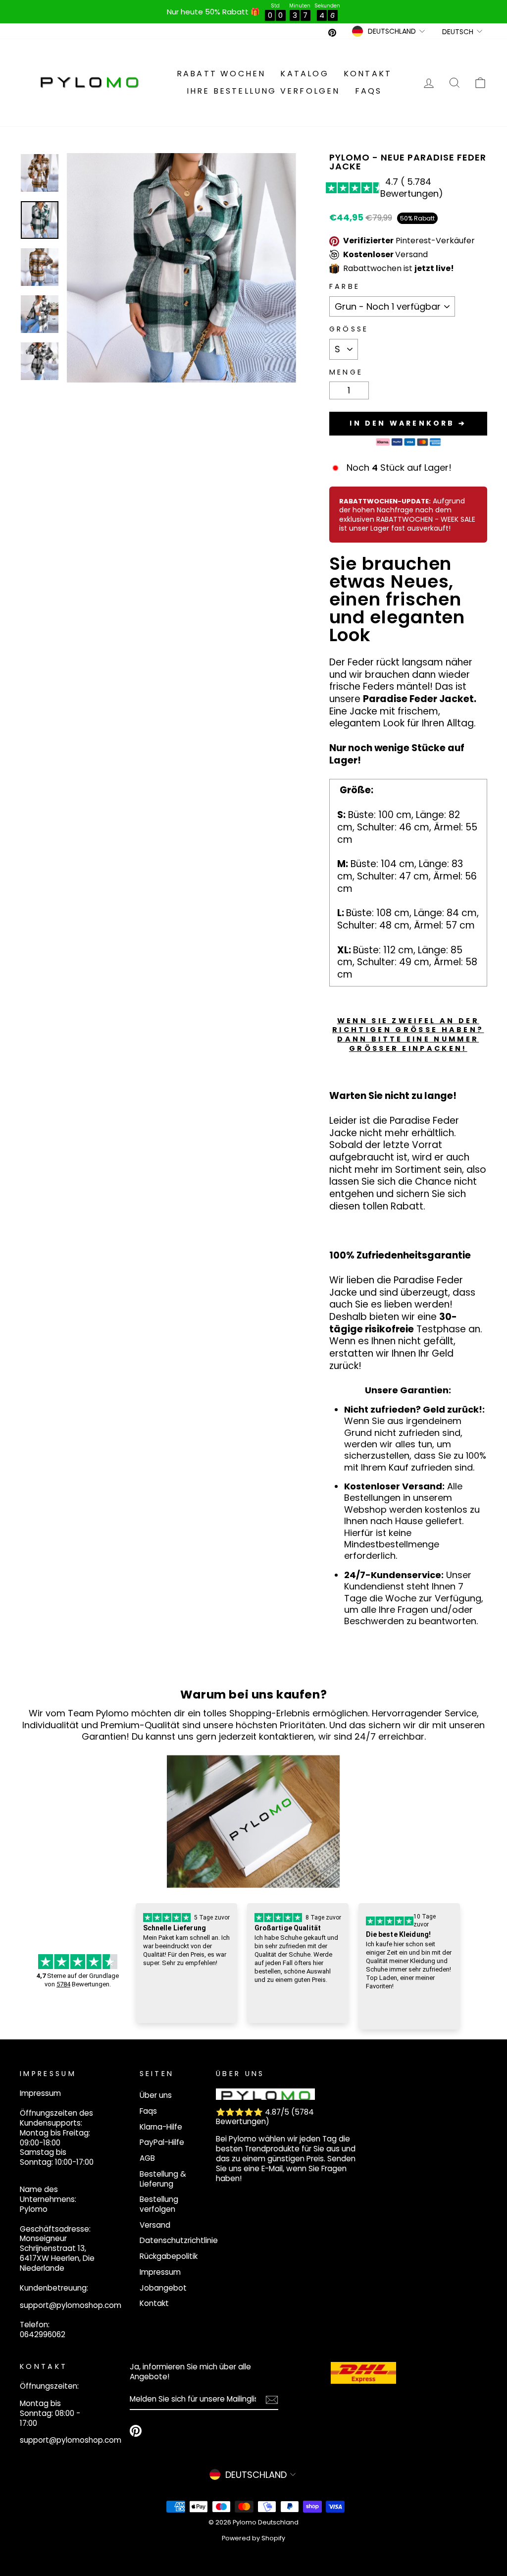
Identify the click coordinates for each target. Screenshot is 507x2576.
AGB (147, 2158)
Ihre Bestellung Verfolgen (263, 91)
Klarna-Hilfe (161, 2127)
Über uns (156, 2095)
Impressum (160, 2272)
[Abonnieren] (272, 2399)
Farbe (345, 287)
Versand (155, 2225)
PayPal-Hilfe (162, 2142)
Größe (349, 329)
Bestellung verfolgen (159, 2204)
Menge (346, 372)
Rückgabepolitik (169, 2256)
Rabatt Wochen (221, 74)
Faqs (369, 91)
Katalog (304, 74)
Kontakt (368, 74)
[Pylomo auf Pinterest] (136, 2431)
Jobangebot (163, 2288)
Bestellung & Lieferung (163, 2179)
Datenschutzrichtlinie (179, 2240)
